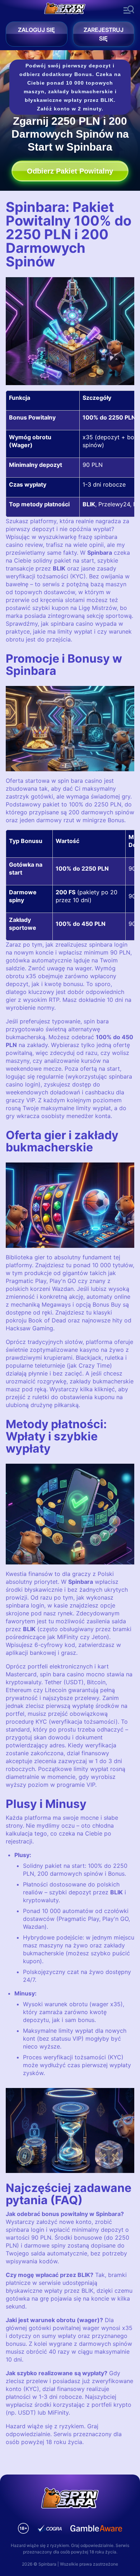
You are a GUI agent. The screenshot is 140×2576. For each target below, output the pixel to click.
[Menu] (129, 10)
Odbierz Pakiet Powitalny (70, 171)
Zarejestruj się (104, 34)
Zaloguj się (36, 30)
